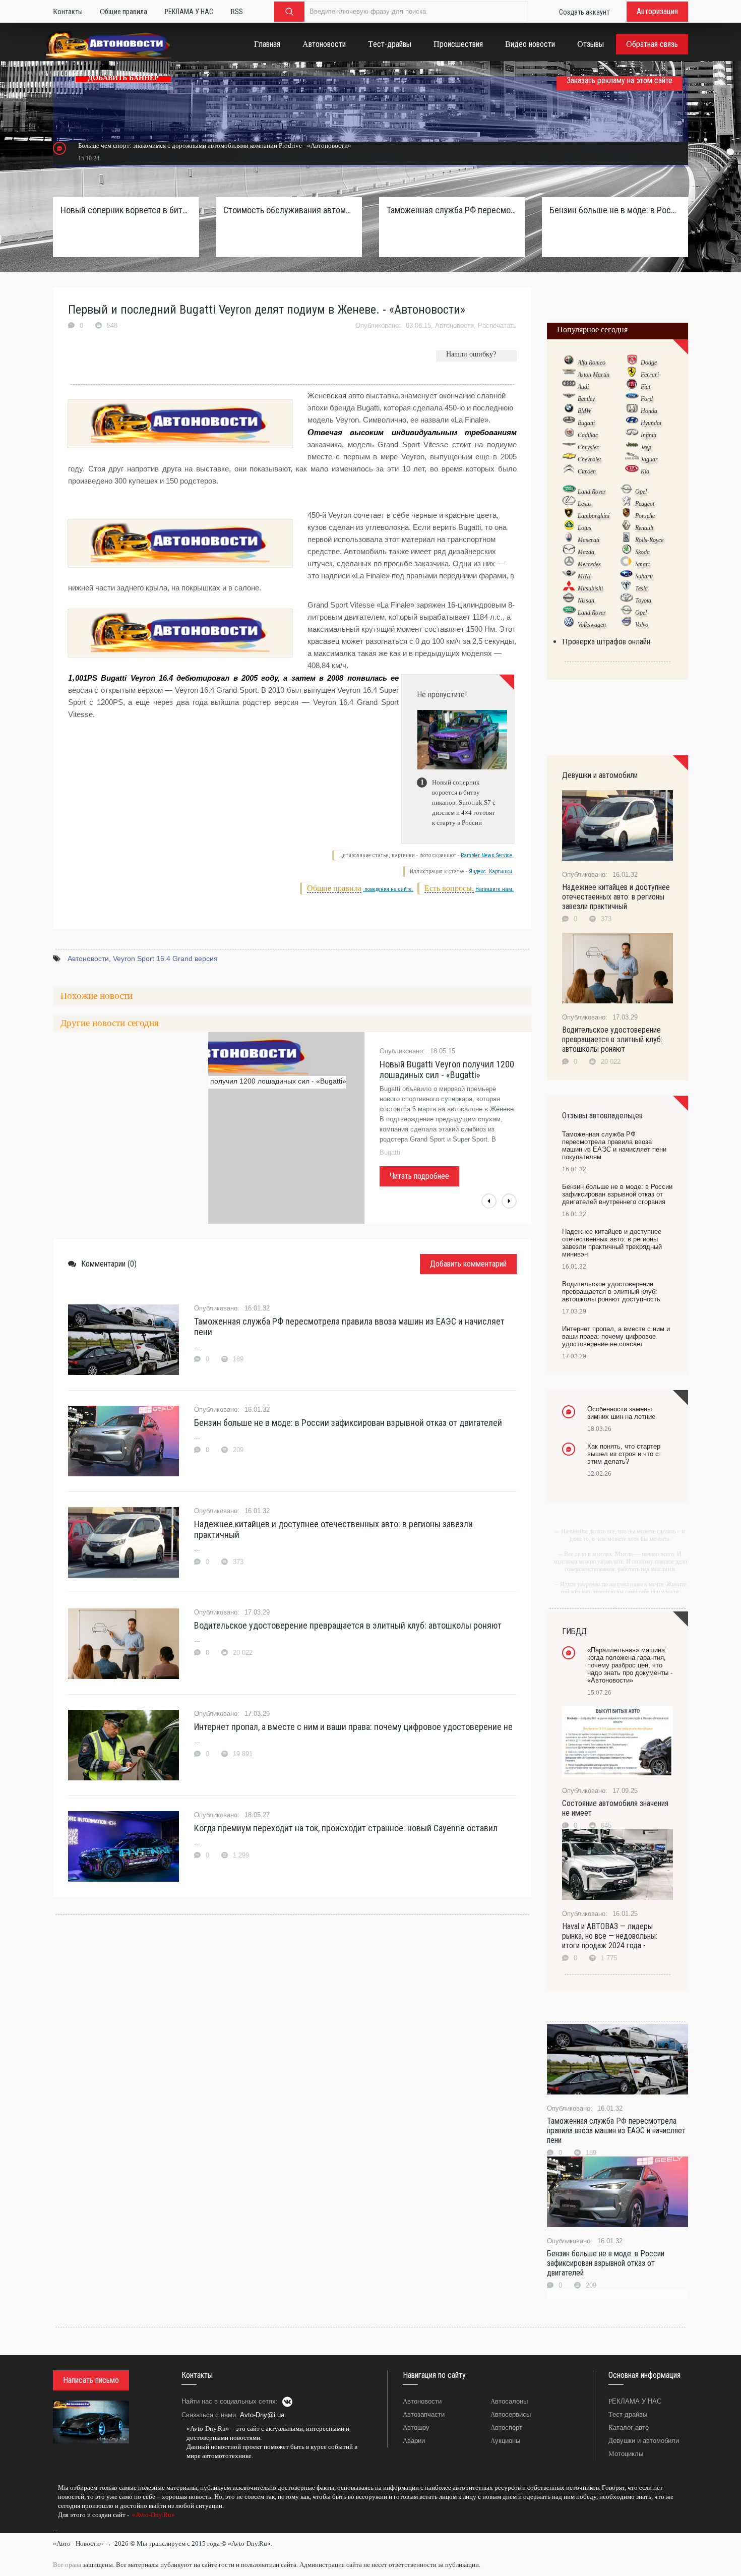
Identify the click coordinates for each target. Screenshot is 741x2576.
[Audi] (569, 386)
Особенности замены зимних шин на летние (621, 1413)
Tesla (641, 588)
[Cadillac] (569, 435)
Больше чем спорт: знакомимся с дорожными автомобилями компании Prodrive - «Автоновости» (215, 145)
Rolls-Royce (649, 540)
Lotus (584, 528)
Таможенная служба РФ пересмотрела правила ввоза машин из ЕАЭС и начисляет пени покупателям (452, 210)
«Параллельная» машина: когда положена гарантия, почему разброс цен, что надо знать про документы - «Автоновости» (630, 1665)
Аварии (414, 2441)
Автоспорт (506, 2428)
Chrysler (588, 447)
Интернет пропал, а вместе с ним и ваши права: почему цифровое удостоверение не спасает (616, 1336)
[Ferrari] (632, 374)
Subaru (644, 576)
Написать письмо (91, 2380)
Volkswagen (592, 625)
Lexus (585, 504)
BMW (584, 411)
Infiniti (649, 435)
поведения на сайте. (388, 889)
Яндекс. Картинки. (491, 872)
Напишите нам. (495, 889)
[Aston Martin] (569, 374)
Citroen (587, 471)
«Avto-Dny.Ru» (153, 2515)
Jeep (646, 447)
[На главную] (109, 47)
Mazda (586, 552)
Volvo (642, 625)
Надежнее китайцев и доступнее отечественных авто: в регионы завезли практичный (333, 1529)
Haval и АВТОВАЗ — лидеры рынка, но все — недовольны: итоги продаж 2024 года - (610, 1936)
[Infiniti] (632, 435)
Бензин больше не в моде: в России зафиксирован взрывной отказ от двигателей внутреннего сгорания (615, 210)
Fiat (645, 387)
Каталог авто (629, 2428)
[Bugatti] (569, 423)
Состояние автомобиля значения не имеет (615, 1808)
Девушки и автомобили (644, 2441)
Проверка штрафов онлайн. (607, 642)
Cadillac (588, 435)
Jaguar (649, 459)
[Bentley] (569, 398)
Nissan (586, 601)
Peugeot (645, 504)
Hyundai (651, 423)
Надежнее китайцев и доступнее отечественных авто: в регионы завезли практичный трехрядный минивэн (612, 1243)
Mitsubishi (590, 588)
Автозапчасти (424, 2414)
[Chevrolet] (569, 459)
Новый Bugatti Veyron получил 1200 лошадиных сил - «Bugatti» (447, 1069)
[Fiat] (632, 386)
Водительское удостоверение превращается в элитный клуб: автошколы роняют (348, 1625)
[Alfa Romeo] (569, 362)
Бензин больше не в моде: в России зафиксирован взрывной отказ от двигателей (348, 1423)
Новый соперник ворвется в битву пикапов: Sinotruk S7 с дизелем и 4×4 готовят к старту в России (126, 210)
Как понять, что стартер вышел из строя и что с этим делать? (624, 1454)
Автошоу (416, 2428)
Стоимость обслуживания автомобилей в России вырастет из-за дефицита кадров (289, 210)
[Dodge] (632, 362)
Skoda (642, 552)
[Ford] (632, 398)
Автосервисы (511, 2414)
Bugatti (586, 423)
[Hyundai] (632, 423)
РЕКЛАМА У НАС (635, 2401)
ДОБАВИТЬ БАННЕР (123, 78)
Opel (641, 492)
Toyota (643, 601)
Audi (583, 387)
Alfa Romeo (592, 363)
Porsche (645, 516)
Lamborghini (594, 516)
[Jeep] (632, 447)
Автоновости (454, 325)
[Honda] (632, 410)
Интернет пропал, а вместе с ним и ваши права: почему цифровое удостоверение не (353, 1727)
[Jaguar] (632, 459)
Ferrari (650, 375)
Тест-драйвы (628, 2414)
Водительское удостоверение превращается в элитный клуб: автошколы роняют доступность (611, 1292)
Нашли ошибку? (471, 354)
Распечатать (497, 325)
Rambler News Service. (487, 855)
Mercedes (589, 564)
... (55, 2529)
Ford (647, 399)
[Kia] (632, 471)
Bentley (586, 399)
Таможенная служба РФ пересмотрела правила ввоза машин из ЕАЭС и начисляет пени (349, 1327)
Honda (649, 411)
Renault (644, 528)
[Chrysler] (569, 447)
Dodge (649, 363)
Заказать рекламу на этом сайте (620, 80)
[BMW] (569, 410)
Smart (642, 564)
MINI (584, 576)
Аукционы (505, 2441)
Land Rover (592, 492)
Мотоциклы (626, 2454)
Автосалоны (509, 2401)
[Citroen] (569, 471)
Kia (645, 471)
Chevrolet (589, 459)
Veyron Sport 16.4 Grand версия (165, 958)
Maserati (589, 540)
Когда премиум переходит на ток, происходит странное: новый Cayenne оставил (346, 1828)
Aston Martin (594, 375)
